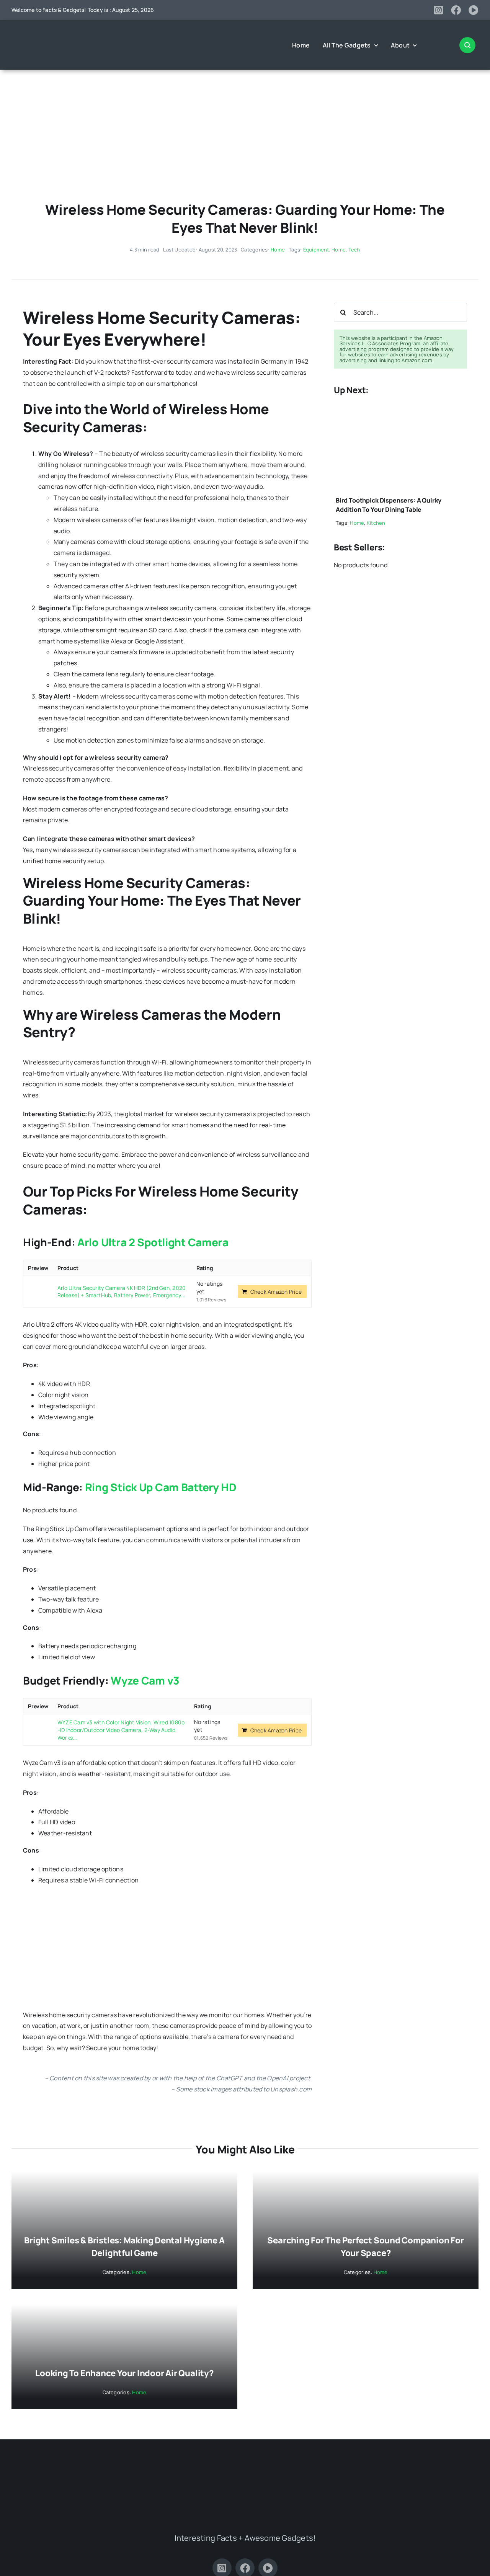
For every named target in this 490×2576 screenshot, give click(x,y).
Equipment (316, 250)
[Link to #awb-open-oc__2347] (467, 45)
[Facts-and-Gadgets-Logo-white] (42, 33)
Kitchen (376, 523)
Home (278, 250)
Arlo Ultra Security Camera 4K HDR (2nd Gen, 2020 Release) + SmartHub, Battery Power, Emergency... (122, 1292)
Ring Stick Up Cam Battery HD (161, 1487)
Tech (354, 250)
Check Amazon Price (276, 1292)
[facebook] (456, 10)
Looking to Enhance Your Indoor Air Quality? (124, 2373)
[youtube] (474, 10)
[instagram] (439, 10)
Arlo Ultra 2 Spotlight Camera (153, 1242)
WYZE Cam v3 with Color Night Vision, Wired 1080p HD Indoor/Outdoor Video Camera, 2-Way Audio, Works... (121, 1730)
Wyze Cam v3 (145, 1680)
